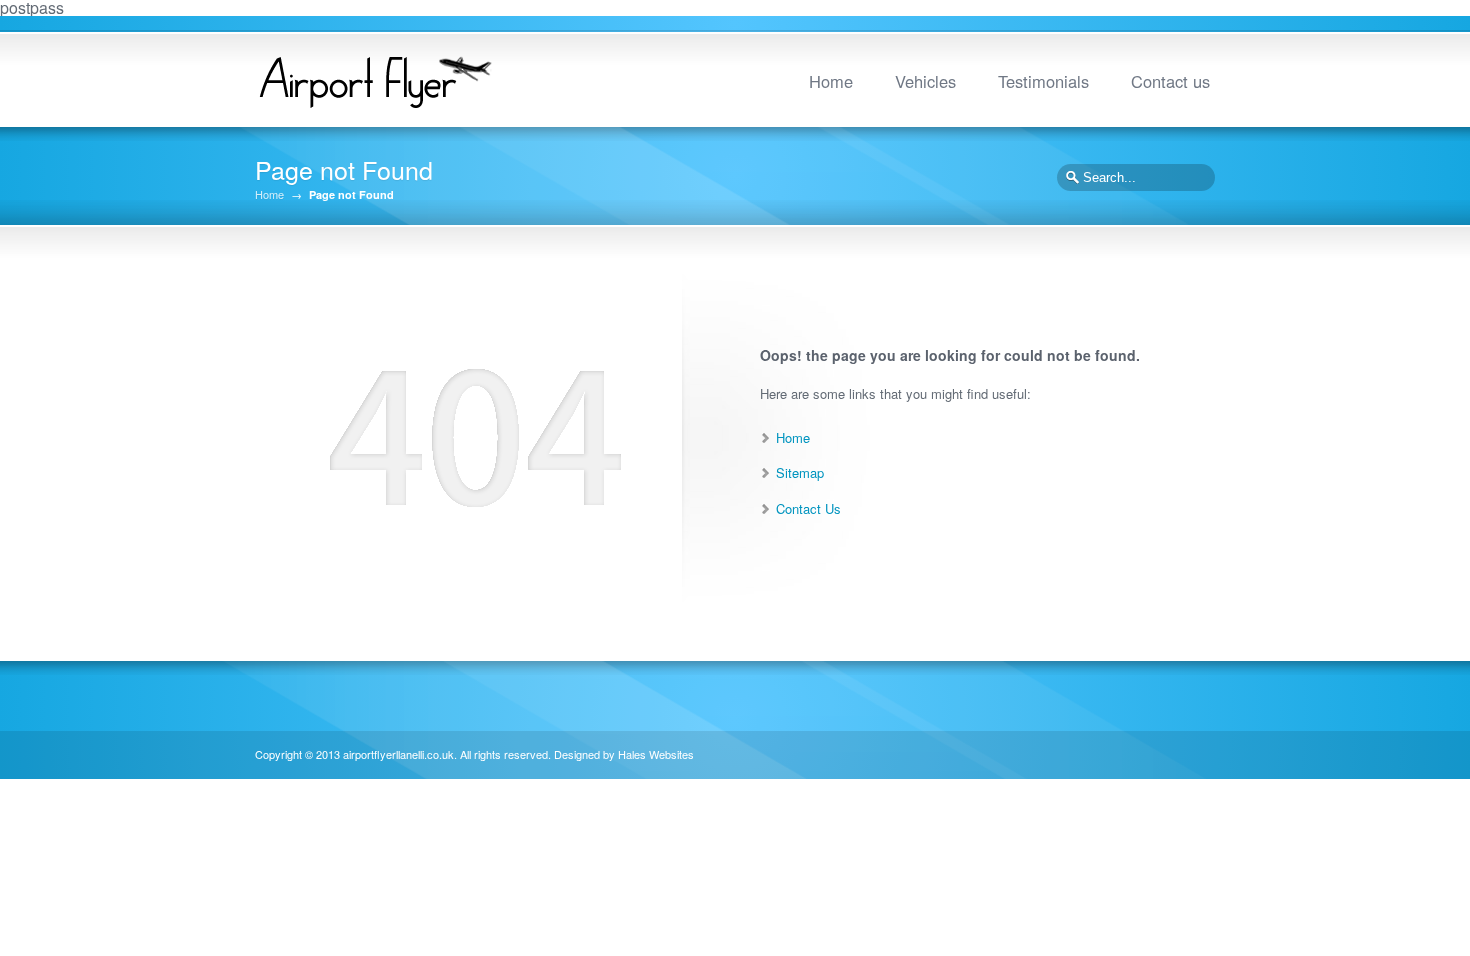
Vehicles (925, 81)
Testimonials (1043, 81)
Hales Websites (656, 754)
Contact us (1170, 81)
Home (831, 81)
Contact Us (808, 508)
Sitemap (800, 472)
